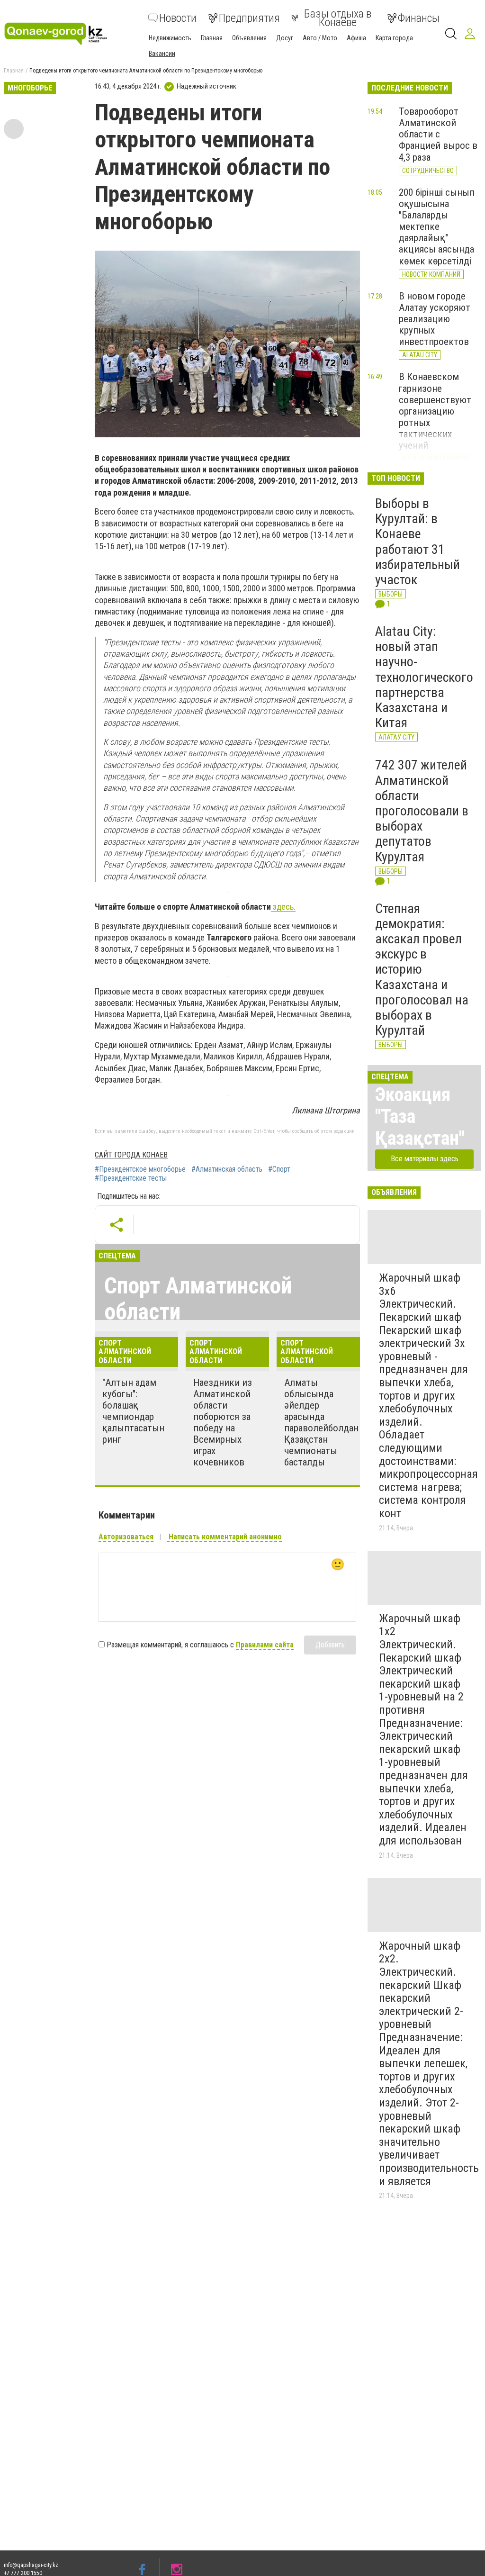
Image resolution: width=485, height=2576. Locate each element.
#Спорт (279, 1169)
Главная (212, 38)
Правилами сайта (265, 1645)
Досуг (285, 38)
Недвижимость (170, 38)
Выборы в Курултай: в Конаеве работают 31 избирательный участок (418, 542)
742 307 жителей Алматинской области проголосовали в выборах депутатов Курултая (422, 811)
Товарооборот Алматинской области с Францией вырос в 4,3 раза (438, 134)
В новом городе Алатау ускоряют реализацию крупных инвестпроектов (435, 319)
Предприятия (249, 18)
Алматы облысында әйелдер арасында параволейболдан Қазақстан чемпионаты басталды (321, 1423)
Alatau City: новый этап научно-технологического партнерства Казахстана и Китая (424, 677)
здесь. (283, 907)
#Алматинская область (227, 1169)
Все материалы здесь (425, 1159)
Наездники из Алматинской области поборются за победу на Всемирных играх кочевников (223, 1423)
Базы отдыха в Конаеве (338, 18)
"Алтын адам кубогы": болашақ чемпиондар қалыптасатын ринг (133, 1411)
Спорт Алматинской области (198, 1299)
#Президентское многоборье (140, 1169)
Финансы (419, 18)
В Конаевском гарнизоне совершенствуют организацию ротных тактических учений (435, 411)
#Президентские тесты (131, 1178)
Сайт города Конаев (131, 1155)
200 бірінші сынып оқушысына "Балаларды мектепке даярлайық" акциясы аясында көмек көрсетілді (437, 227)
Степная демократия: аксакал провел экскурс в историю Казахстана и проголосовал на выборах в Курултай (422, 970)
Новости (178, 18)
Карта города (394, 38)
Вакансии (162, 54)
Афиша (356, 38)
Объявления (249, 38)
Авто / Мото (320, 38)
